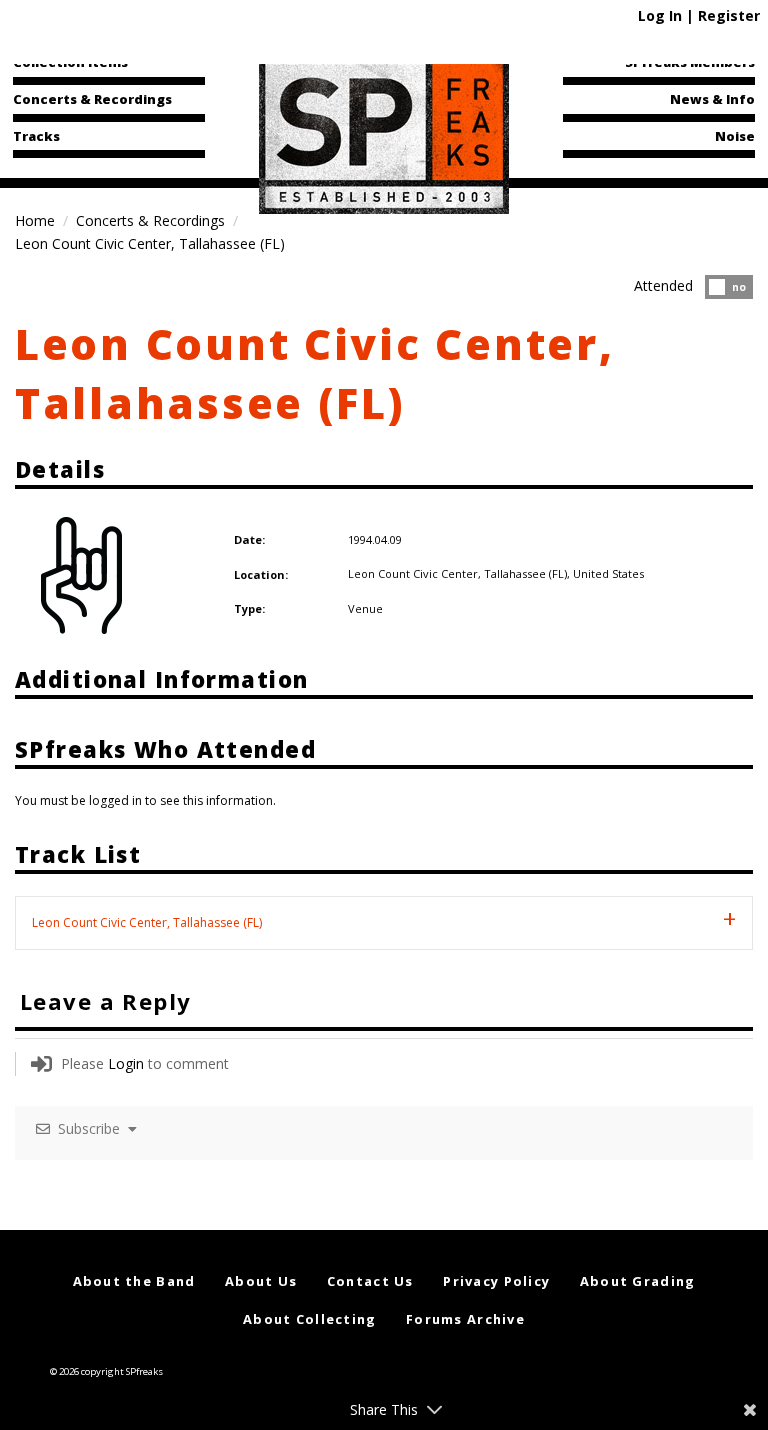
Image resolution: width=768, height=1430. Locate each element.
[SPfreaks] (384, 134)
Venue (365, 608)
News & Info (712, 99)
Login (126, 1063)
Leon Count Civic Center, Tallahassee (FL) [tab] (147, 922)
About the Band (134, 1281)
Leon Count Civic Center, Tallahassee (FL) (315, 373)
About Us (261, 1281)
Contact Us (370, 1281)
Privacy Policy (496, 1281)
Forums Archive (465, 1319)
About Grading (638, 1281)
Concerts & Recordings (92, 99)
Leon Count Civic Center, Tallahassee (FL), (460, 573)
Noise (735, 136)
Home (35, 220)
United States (608, 573)
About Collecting (309, 1319)
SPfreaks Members (690, 62)
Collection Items (70, 62)
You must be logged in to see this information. (145, 800)
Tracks (36, 136)
